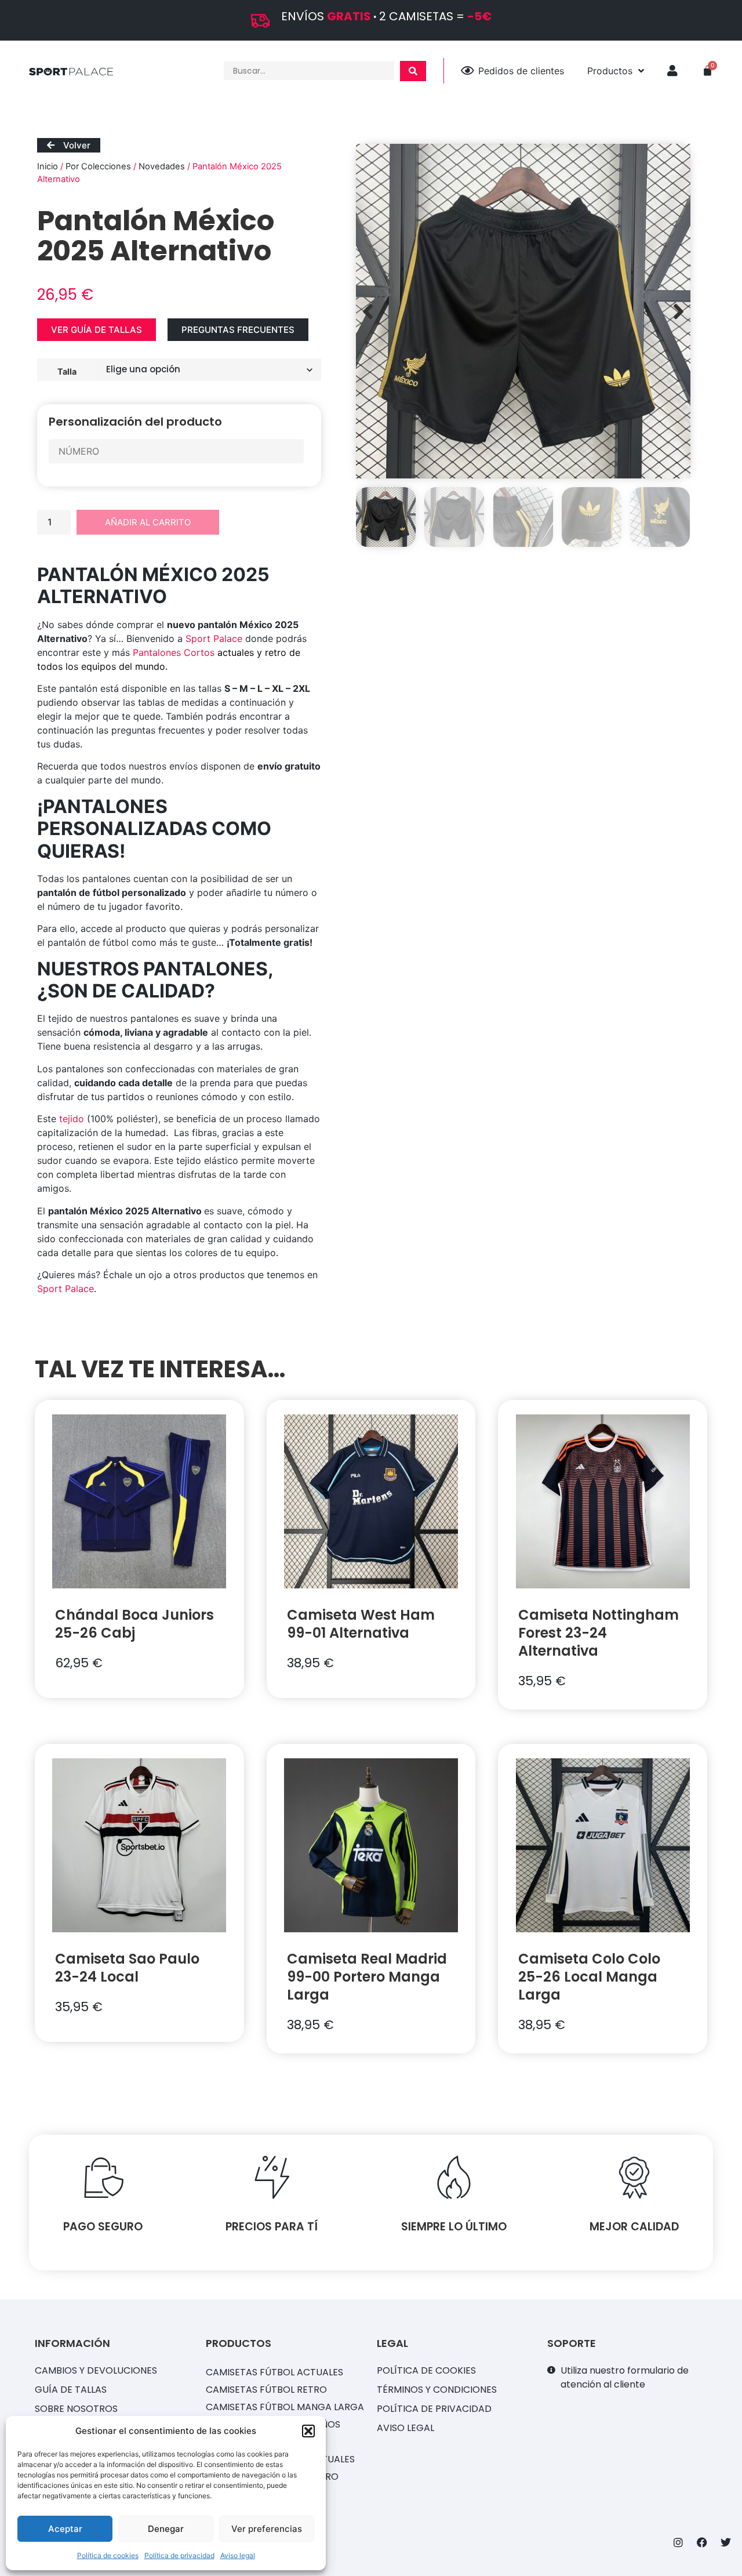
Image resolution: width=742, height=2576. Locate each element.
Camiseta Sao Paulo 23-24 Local (127, 1968)
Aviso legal (238, 2555)
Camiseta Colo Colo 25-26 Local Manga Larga (589, 1977)
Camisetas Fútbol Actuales (274, 2372)
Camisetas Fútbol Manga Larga (285, 2407)
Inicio (48, 166)
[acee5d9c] (523, 311)
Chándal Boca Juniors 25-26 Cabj (134, 1624)
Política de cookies (108, 2555)
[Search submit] (413, 71)
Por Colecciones (98, 166)
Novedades (162, 166)
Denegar (166, 2529)
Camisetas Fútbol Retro (266, 2390)
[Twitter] (726, 2542)
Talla (67, 371)
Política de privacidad (179, 2555)
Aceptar (65, 2529)
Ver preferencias (267, 2529)
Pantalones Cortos (174, 652)
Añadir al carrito (148, 522)
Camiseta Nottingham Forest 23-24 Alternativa (599, 1633)
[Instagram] (678, 2542)
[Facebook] (702, 2542)
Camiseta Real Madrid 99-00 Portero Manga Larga (367, 1977)
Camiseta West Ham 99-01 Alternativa (361, 1624)
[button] (308, 2431)
